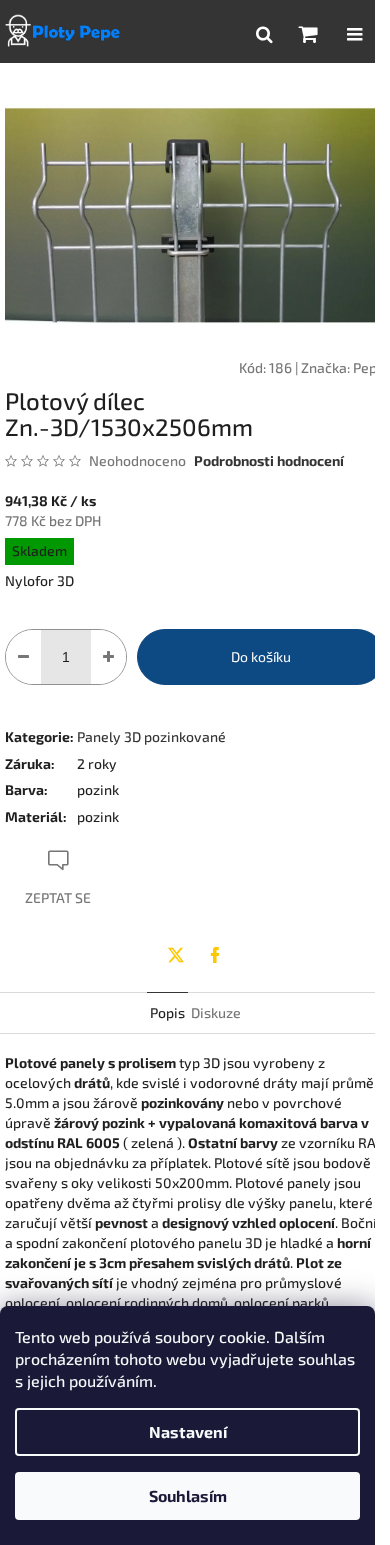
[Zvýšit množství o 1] (108, 657)
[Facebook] (215, 955)
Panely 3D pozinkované (151, 736)
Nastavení (188, 1431)
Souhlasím (188, 1495)
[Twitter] (176, 955)
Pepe (369, 367)
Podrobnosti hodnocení (269, 460)
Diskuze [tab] (216, 1012)
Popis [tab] (167, 1012)
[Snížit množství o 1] (23, 657)
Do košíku (261, 656)
